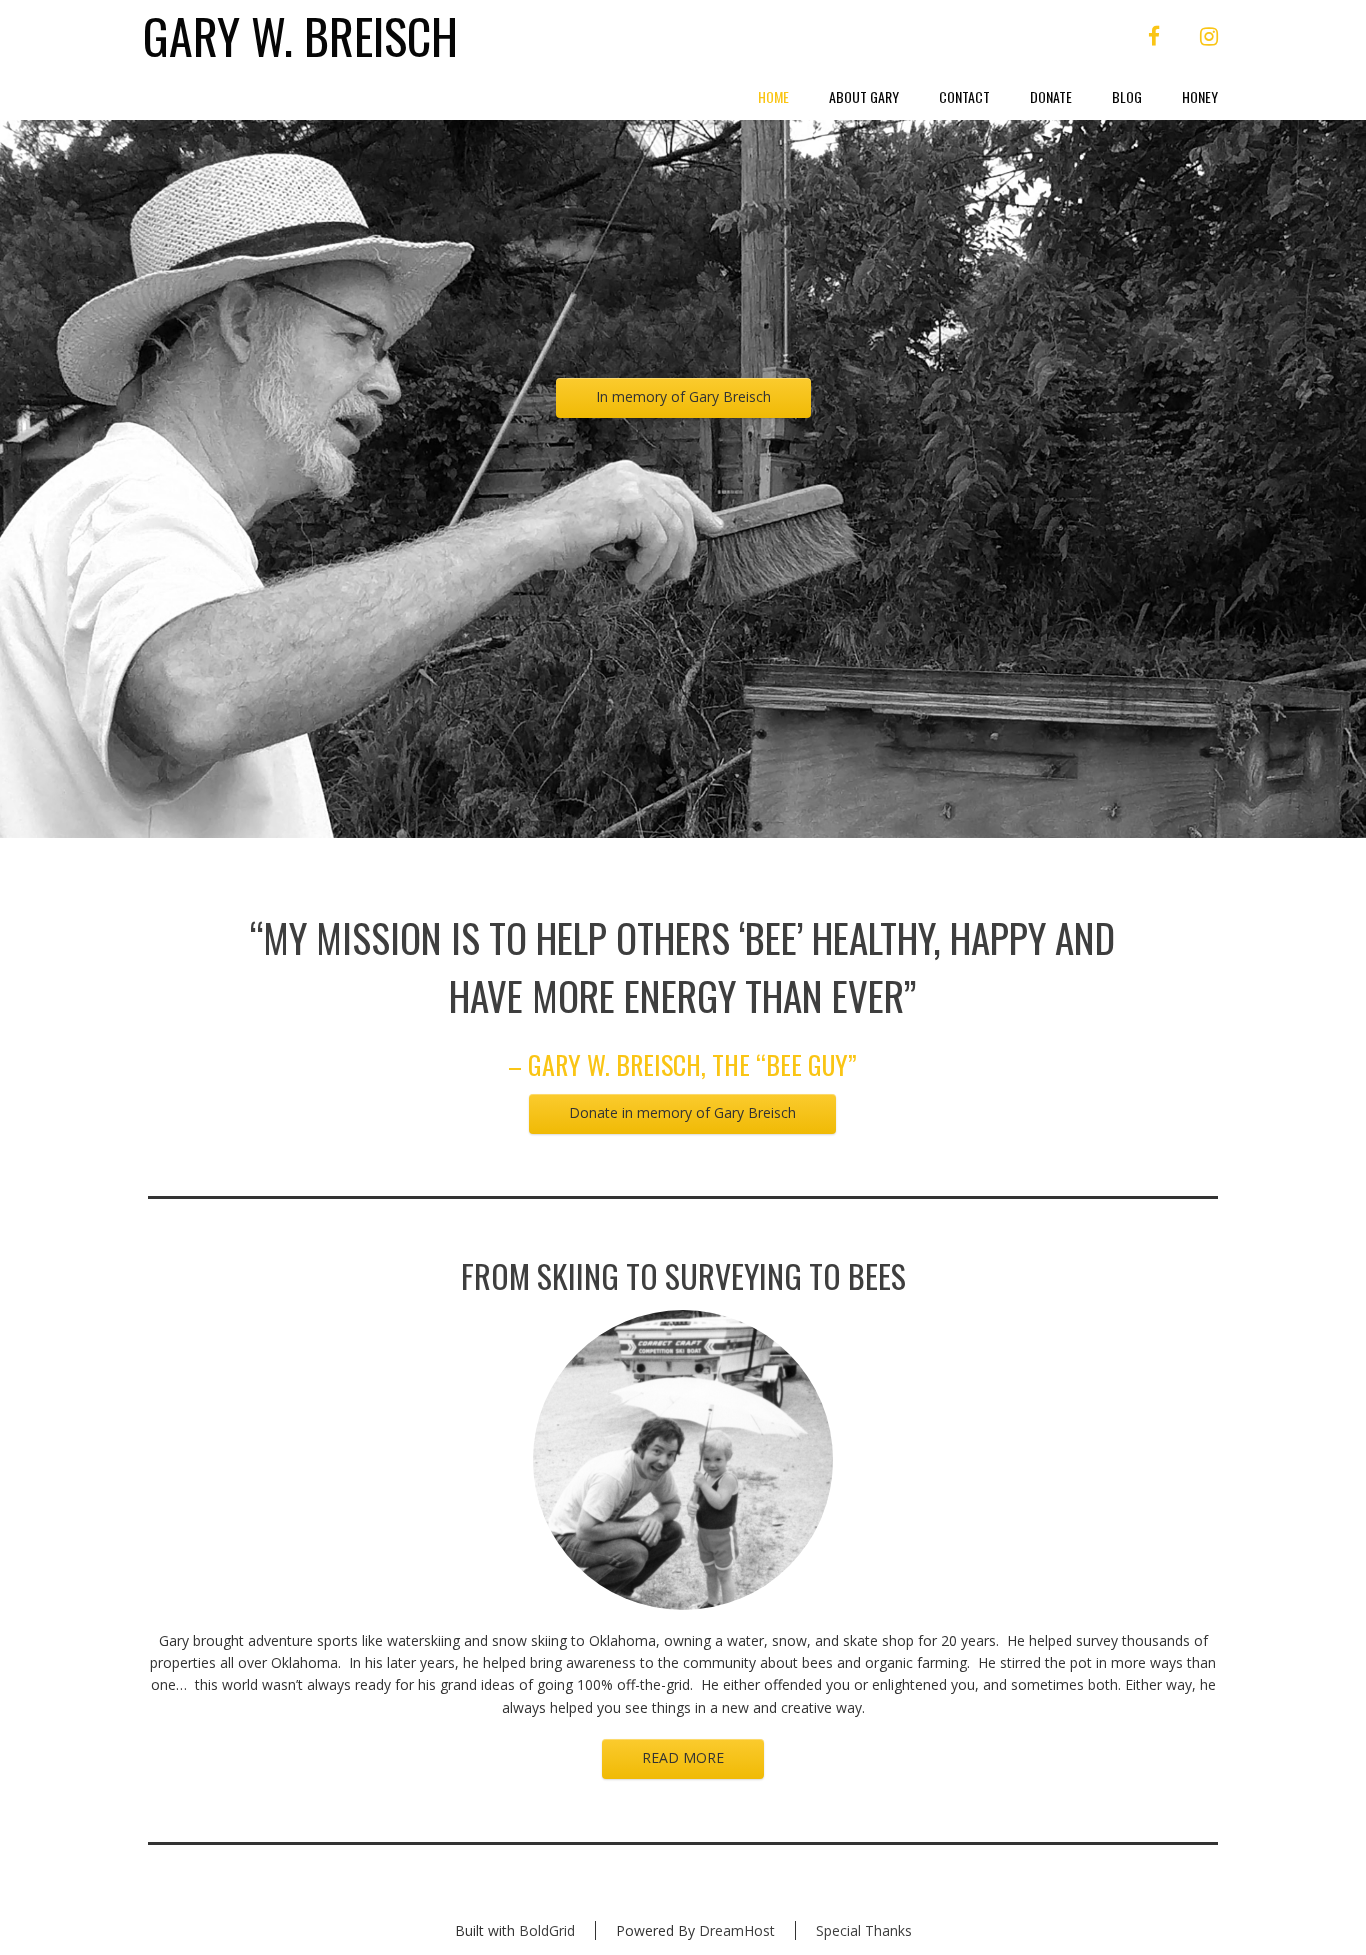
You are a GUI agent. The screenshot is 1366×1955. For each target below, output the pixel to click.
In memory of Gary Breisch (683, 396)
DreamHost (737, 1930)
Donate (1051, 96)
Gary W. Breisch (300, 36)
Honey (1200, 96)
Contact (964, 96)
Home (773, 96)
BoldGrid (547, 1930)
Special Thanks (864, 1930)
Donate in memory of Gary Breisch (682, 1112)
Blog (1127, 96)
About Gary (864, 96)
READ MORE (683, 1757)
